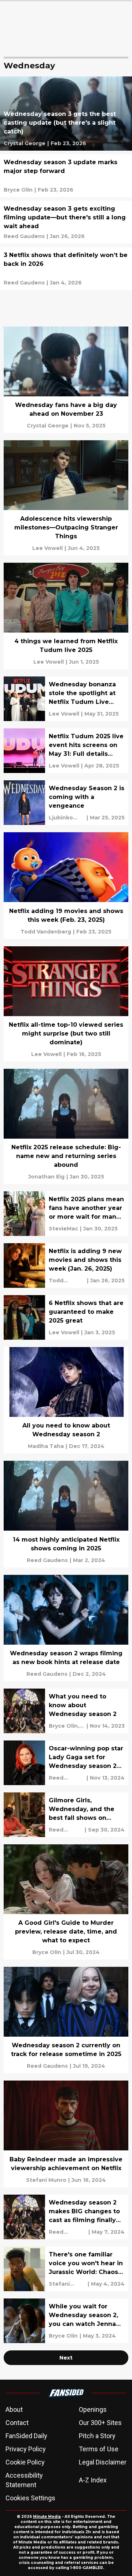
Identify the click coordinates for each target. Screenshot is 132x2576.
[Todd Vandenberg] (46, 932)
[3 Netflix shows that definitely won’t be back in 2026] (66, 269)
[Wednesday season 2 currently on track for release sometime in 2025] (66, 2020)
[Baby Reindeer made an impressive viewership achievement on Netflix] (66, 2134)
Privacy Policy (26, 2449)
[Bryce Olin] (18, 190)
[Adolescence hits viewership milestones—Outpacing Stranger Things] (66, 498)
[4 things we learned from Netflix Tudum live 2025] (66, 616)
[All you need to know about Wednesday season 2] (66, 1400)
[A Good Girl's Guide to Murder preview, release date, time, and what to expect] (66, 1902)
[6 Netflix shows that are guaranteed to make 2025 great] (66, 1317)
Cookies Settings (30, 2498)
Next (66, 2358)
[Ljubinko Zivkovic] (67, 818)
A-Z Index (93, 2480)
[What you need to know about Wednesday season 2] (66, 1711)
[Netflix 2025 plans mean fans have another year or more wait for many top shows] (66, 1214)
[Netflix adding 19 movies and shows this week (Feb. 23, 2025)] (66, 885)
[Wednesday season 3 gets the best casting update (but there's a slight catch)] (66, 114)
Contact (17, 2423)
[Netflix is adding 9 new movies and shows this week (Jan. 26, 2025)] (66, 1266)
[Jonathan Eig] (46, 1177)
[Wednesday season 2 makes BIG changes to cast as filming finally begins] (66, 2217)
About (14, 2409)
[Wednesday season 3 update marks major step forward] (66, 176)
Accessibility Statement (24, 2480)
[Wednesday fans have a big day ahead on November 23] (66, 380)
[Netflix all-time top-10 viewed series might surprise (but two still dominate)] (66, 1004)
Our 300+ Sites (100, 2423)
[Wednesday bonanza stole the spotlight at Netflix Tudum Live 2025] (66, 699)
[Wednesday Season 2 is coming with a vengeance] (66, 803)
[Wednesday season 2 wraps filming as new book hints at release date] (66, 1628)
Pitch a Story (97, 2436)
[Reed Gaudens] (24, 236)
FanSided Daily (26, 2436)
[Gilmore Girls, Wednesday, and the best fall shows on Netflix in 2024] (66, 1815)
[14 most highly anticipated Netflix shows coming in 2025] (66, 1514)
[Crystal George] (25, 143)
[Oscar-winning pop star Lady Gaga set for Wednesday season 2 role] (66, 1763)
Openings (93, 2409)
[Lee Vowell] (47, 548)
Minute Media (47, 2517)
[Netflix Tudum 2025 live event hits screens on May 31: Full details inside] (66, 751)
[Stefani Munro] (46, 2180)
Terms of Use (99, 2449)
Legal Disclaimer (103, 2462)
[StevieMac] (63, 1229)
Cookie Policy (25, 2462)
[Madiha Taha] (46, 1446)
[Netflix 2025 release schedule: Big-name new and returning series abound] (66, 1126)
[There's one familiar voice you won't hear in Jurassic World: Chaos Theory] (66, 2269)
